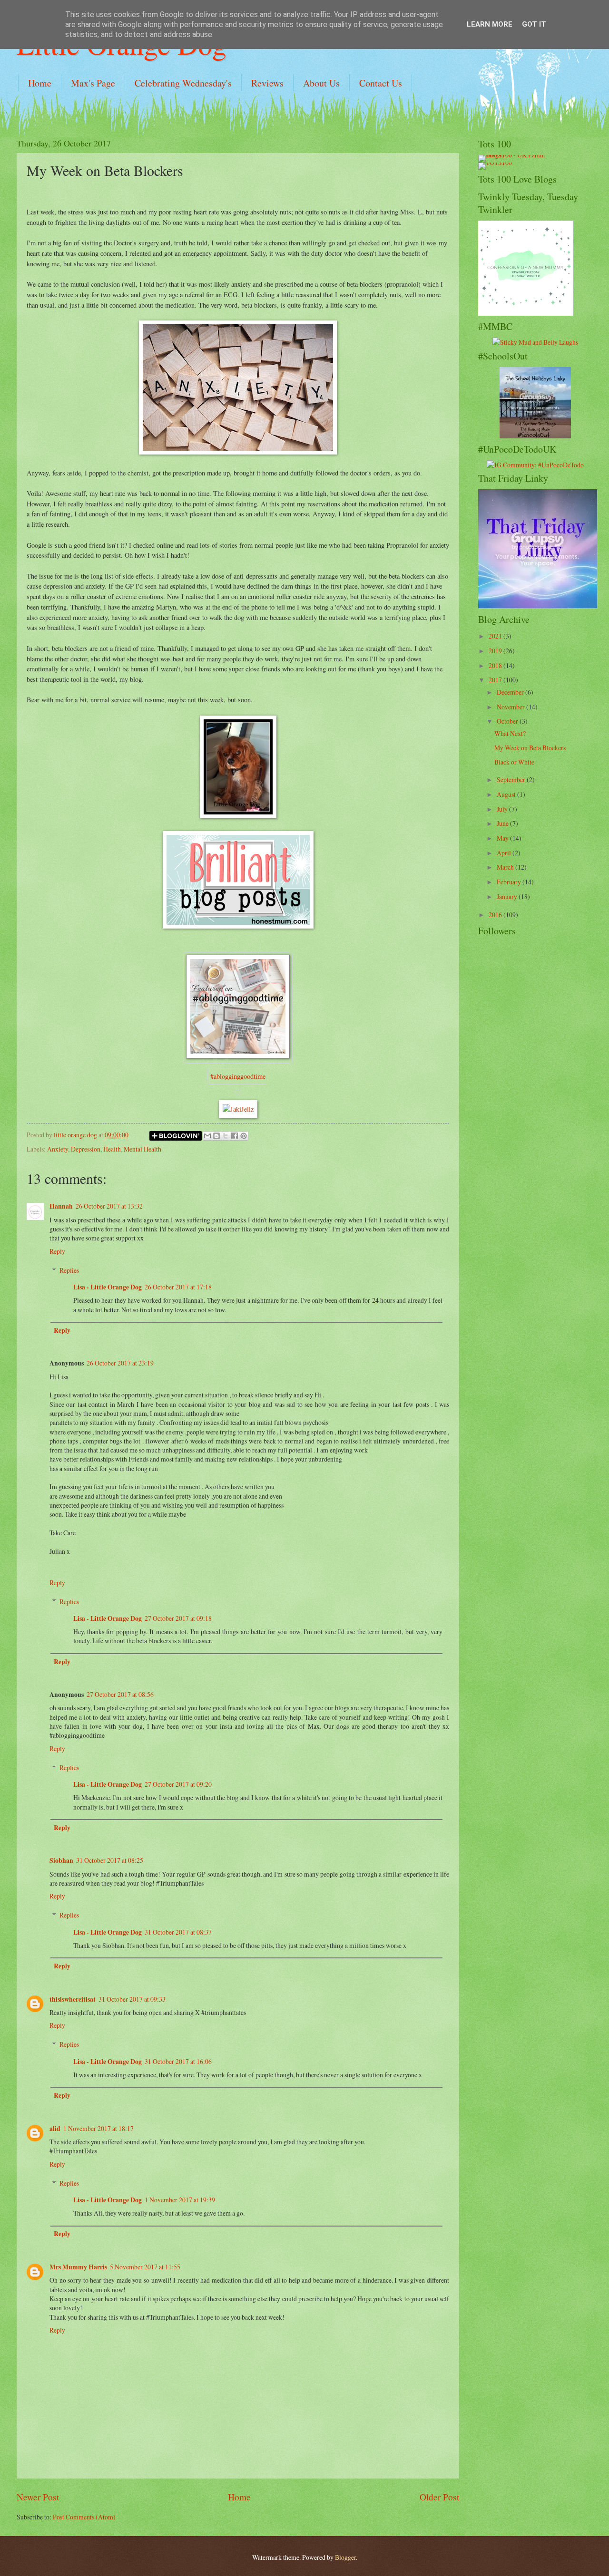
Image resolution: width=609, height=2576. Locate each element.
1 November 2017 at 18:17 (98, 2128)
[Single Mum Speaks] (535, 436)
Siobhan (61, 1860)
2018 (496, 665)
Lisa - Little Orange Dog (108, 1287)
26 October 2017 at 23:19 (120, 1363)
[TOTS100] (495, 162)
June (503, 823)
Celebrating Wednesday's (183, 83)
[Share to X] (226, 1136)
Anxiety (58, 1149)
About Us (321, 83)
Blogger (345, 2557)
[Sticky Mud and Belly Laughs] (535, 342)
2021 (496, 636)
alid (55, 2129)
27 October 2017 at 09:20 (178, 1784)
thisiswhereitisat (73, 1999)
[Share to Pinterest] (244, 1136)
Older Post (439, 2497)
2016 (496, 915)
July (503, 809)
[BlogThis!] (216, 1136)
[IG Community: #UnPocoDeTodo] (535, 465)
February (510, 882)
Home (40, 83)
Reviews (267, 83)
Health (112, 1149)
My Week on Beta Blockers (530, 748)
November (511, 707)
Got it (534, 24)
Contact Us (381, 83)
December (511, 692)
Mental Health (142, 1149)
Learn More (490, 24)
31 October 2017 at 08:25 (110, 1860)
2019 (496, 651)
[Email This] (207, 1136)
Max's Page (93, 83)
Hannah (61, 1206)
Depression (86, 1149)
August (507, 794)
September (512, 780)
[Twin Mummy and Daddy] (538, 605)
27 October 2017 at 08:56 (120, 1694)
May (503, 838)
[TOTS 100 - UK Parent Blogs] (517, 155)
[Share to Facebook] (235, 1136)
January (508, 896)
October (508, 721)
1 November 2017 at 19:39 (180, 2200)
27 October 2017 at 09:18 (178, 1618)
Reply (57, 1251)
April (505, 853)
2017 (496, 680)
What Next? (510, 733)
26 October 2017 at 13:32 (109, 1206)
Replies (69, 1270)
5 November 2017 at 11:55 (145, 2267)
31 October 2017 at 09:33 (132, 1999)
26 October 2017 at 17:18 (178, 1287)
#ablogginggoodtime (238, 1076)
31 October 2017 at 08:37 (178, 1932)
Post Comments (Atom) (84, 2517)
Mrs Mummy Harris (78, 2267)
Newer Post (38, 2497)
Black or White (514, 762)
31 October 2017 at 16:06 (178, 2061)
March (506, 867)
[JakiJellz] (238, 1109)
